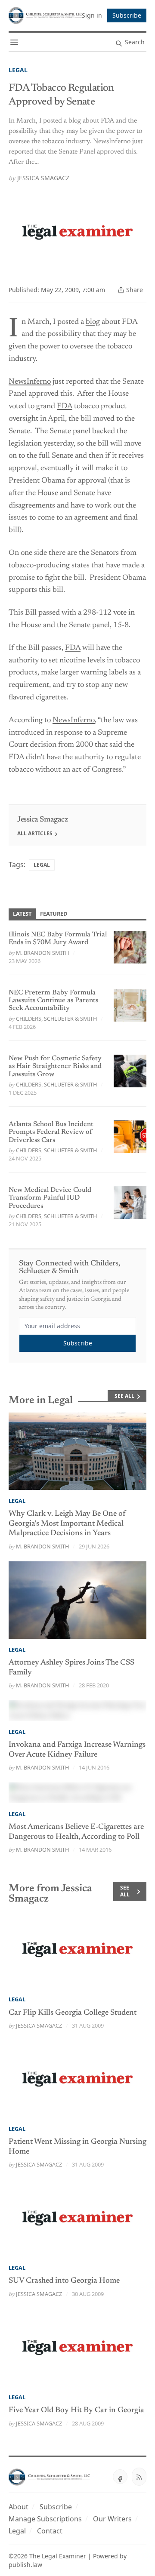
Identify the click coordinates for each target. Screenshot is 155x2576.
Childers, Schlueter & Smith (56, 1019)
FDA (65, 406)
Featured (54, 914)
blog (93, 322)
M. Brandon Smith (42, 953)
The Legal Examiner (58, 2556)
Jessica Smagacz (43, 178)
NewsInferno (30, 382)
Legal (18, 70)
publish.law (25, 2565)
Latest (22, 914)
